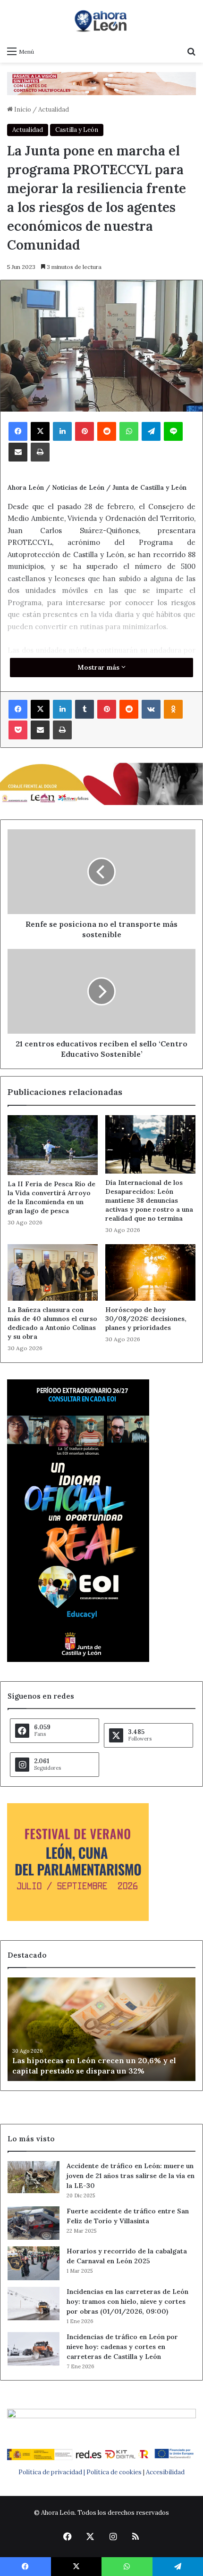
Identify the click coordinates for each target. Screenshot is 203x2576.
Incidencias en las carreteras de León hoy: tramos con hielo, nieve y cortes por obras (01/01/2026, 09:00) (127, 2301)
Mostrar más (99, 667)
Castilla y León (77, 130)
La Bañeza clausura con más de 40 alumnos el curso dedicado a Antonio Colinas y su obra (52, 1323)
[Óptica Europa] (101, 83)
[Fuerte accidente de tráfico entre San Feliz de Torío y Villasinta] (34, 2223)
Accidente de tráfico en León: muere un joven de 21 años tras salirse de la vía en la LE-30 (131, 2176)
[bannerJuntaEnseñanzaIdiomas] (78, 1660)
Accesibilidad (165, 2472)
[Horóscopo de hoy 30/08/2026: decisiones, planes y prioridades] (150, 1272)
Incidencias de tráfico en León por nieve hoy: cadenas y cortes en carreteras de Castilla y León (122, 2347)
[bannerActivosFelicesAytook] (101, 783)
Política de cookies (114, 2472)
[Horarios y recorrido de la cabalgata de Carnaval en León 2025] (34, 2263)
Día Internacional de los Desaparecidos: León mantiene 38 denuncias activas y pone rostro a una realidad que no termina (149, 1200)
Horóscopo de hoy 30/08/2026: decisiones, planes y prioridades (146, 1319)
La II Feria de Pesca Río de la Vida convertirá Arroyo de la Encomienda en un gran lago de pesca (51, 1197)
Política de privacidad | (52, 2472)
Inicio (22, 109)
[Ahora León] (101, 21)
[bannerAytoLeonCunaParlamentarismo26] (78, 1919)
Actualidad (54, 109)
